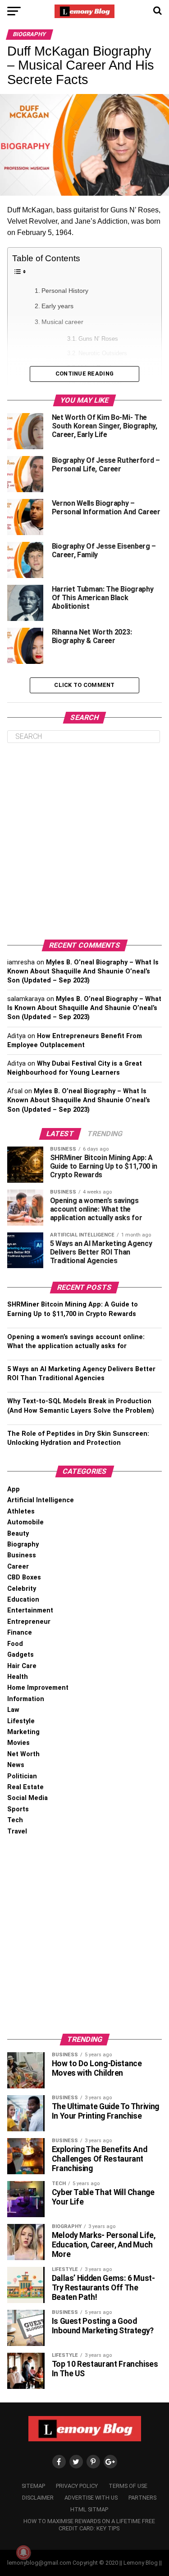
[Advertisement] (84, 841)
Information (26, 1699)
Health (18, 1677)
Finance (20, 1633)
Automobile (25, 1522)
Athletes (21, 1511)
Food (15, 1644)
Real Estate (25, 1787)
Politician (22, 1776)
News (16, 1765)
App (14, 1489)
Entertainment (30, 1610)
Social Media (27, 1798)
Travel (17, 1831)
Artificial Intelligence (41, 1500)
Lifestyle (21, 1721)
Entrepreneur (29, 1622)
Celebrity (22, 1589)
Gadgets (21, 1655)
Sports (18, 1809)
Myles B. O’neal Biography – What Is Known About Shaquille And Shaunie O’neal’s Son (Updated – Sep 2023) (83, 971)
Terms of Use (128, 2486)
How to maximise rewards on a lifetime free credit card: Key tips (89, 2525)
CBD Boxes (24, 1577)
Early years (57, 306)
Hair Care (22, 1666)
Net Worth (23, 1754)
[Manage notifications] (23, 2552)
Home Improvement (38, 1688)
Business (22, 1555)
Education (23, 1600)
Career (18, 1567)
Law (13, 1710)
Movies (18, 1743)
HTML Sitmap (89, 2509)
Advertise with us (91, 2498)
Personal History (65, 291)
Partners (142, 2498)
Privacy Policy (77, 2486)
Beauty (18, 1534)
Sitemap (33, 2486)
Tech (15, 1820)
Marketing (23, 1732)
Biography (23, 1544)
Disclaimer (38, 2498)
